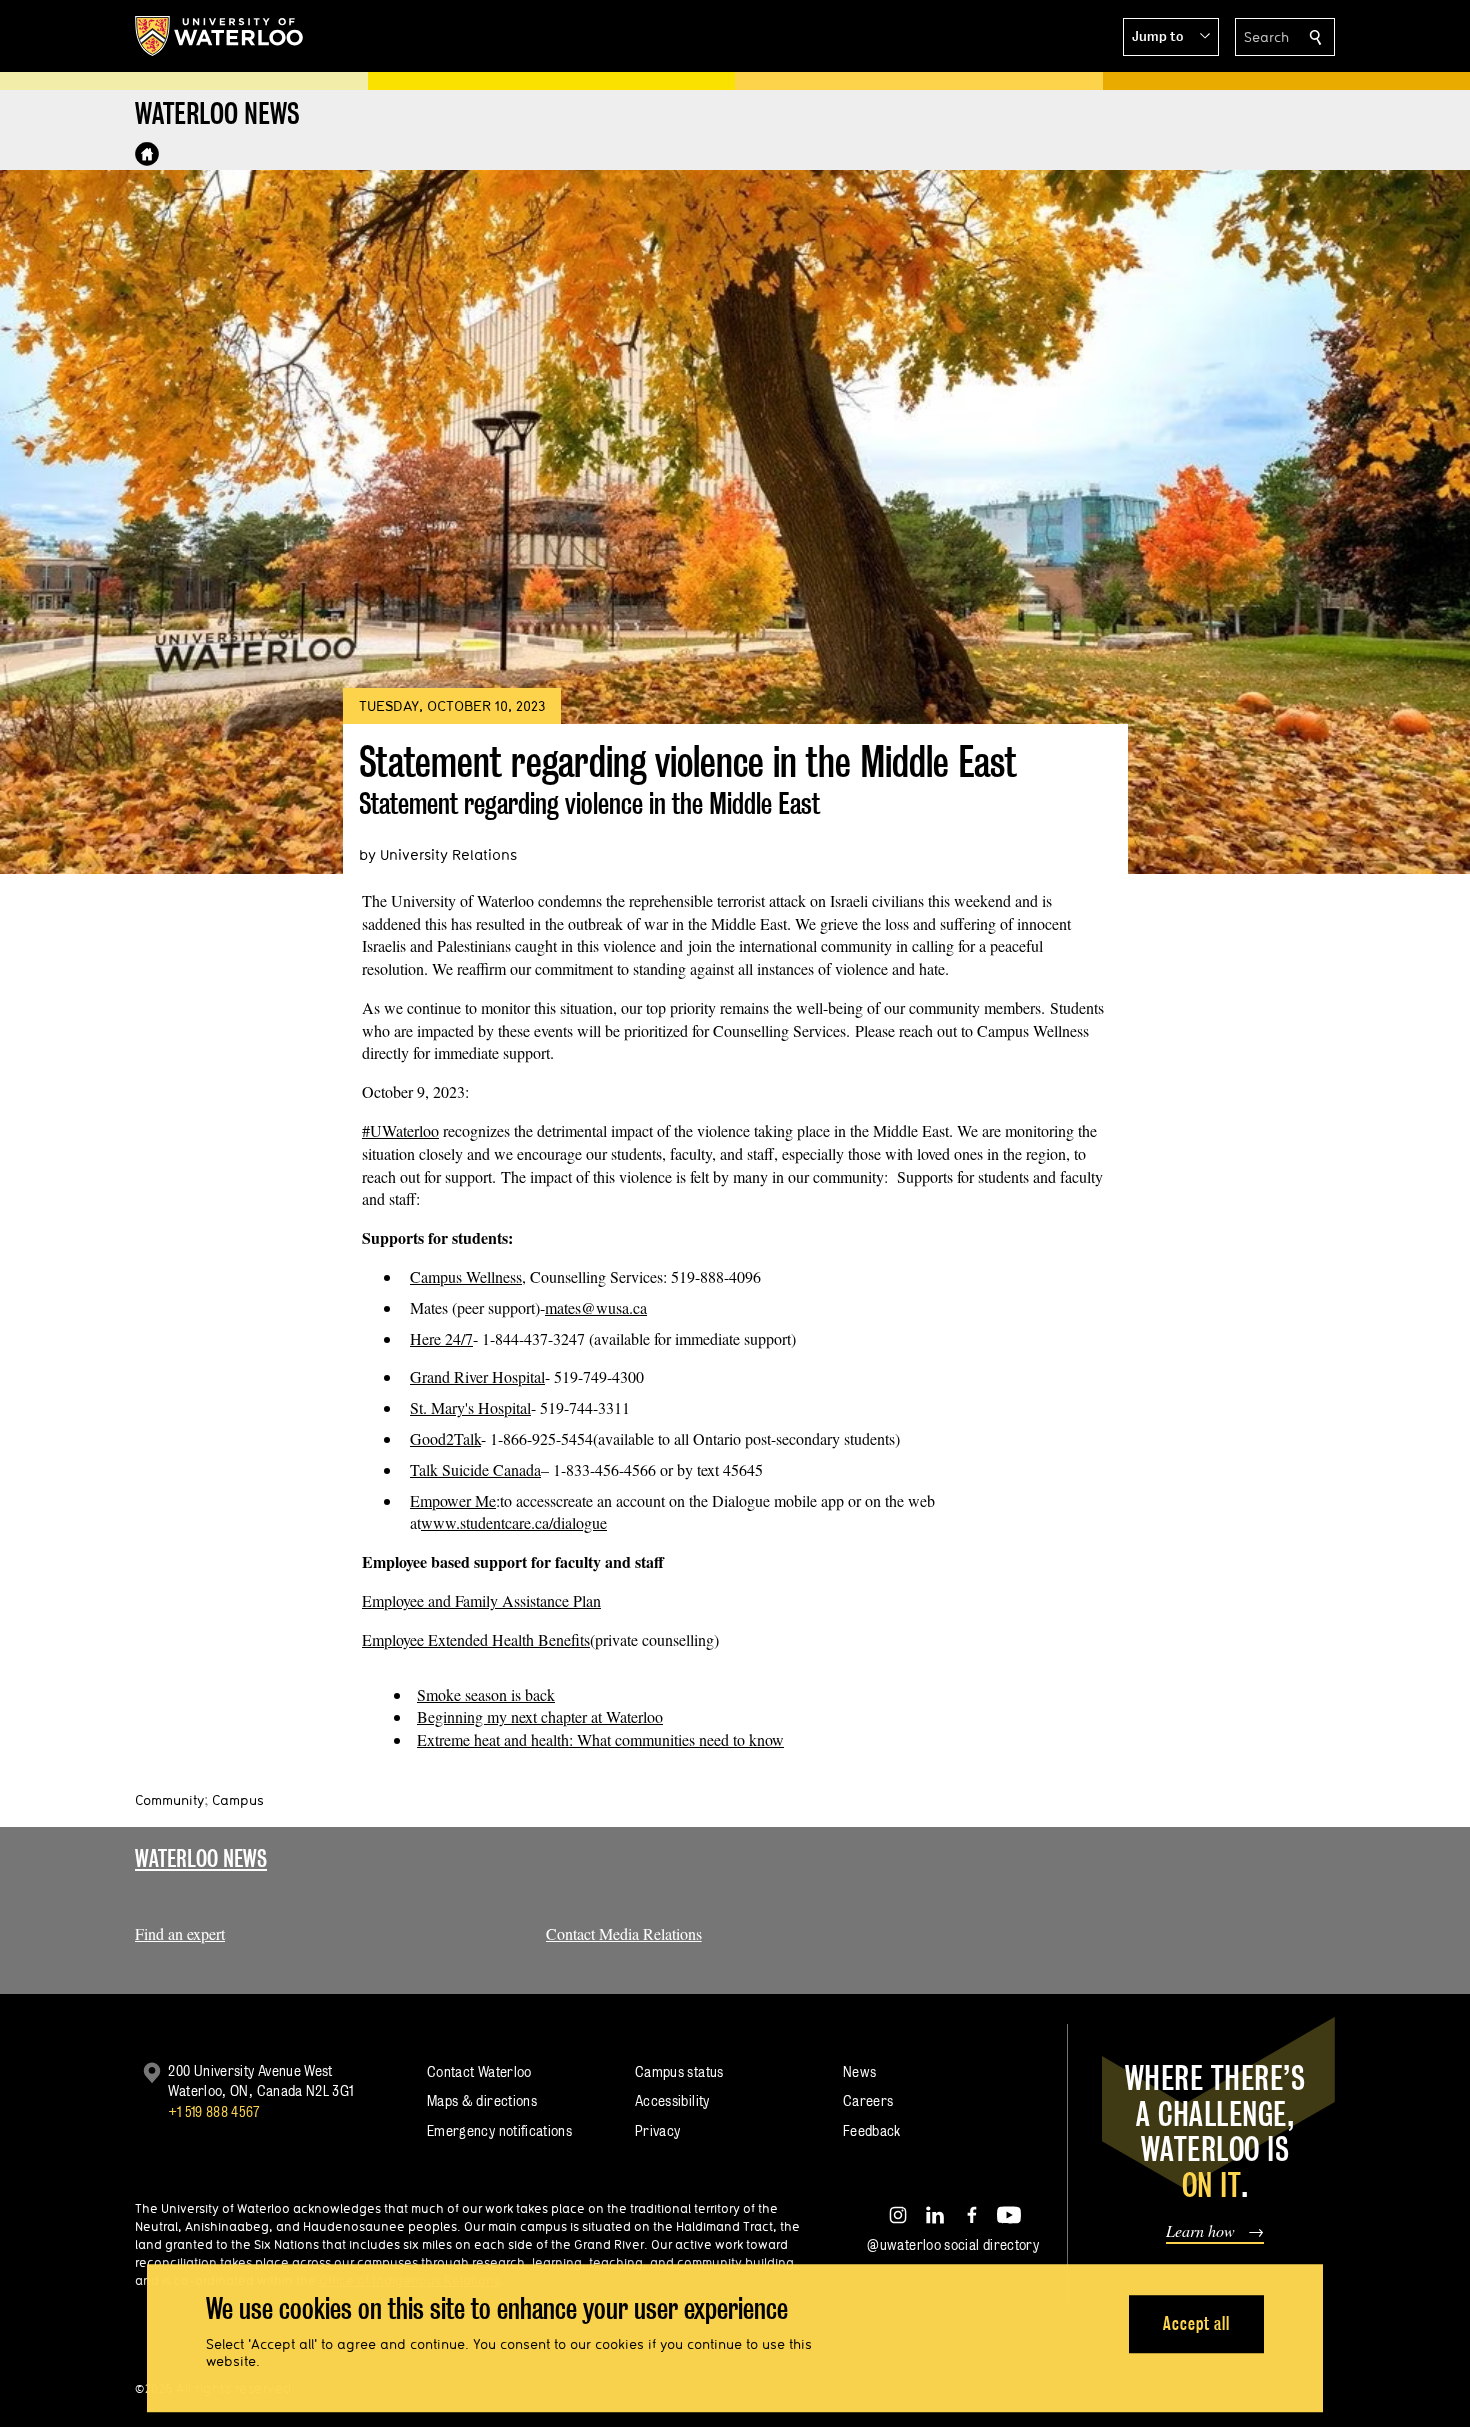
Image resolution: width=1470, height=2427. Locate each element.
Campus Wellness (466, 1276)
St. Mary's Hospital (470, 1407)
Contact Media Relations (624, 1933)
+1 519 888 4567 (214, 2111)
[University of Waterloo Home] (220, 36)
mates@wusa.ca (596, 1307)
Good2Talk (445, 1438)
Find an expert (180, 1933)
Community (169, 1800)
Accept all (1196, 2323)
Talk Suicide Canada (475, 1469)
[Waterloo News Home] (147, 154)
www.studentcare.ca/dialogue (514, 1522)
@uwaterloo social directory (953, 2244)
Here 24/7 (441, 1338)
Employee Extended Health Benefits (476, 1639)
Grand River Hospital (477, 1376)
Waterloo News (201, 1858)
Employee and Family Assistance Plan (481, 1600)
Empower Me (453, 1500)
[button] (1171, 37)
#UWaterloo (400, 1130)
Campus (238, 1800)
